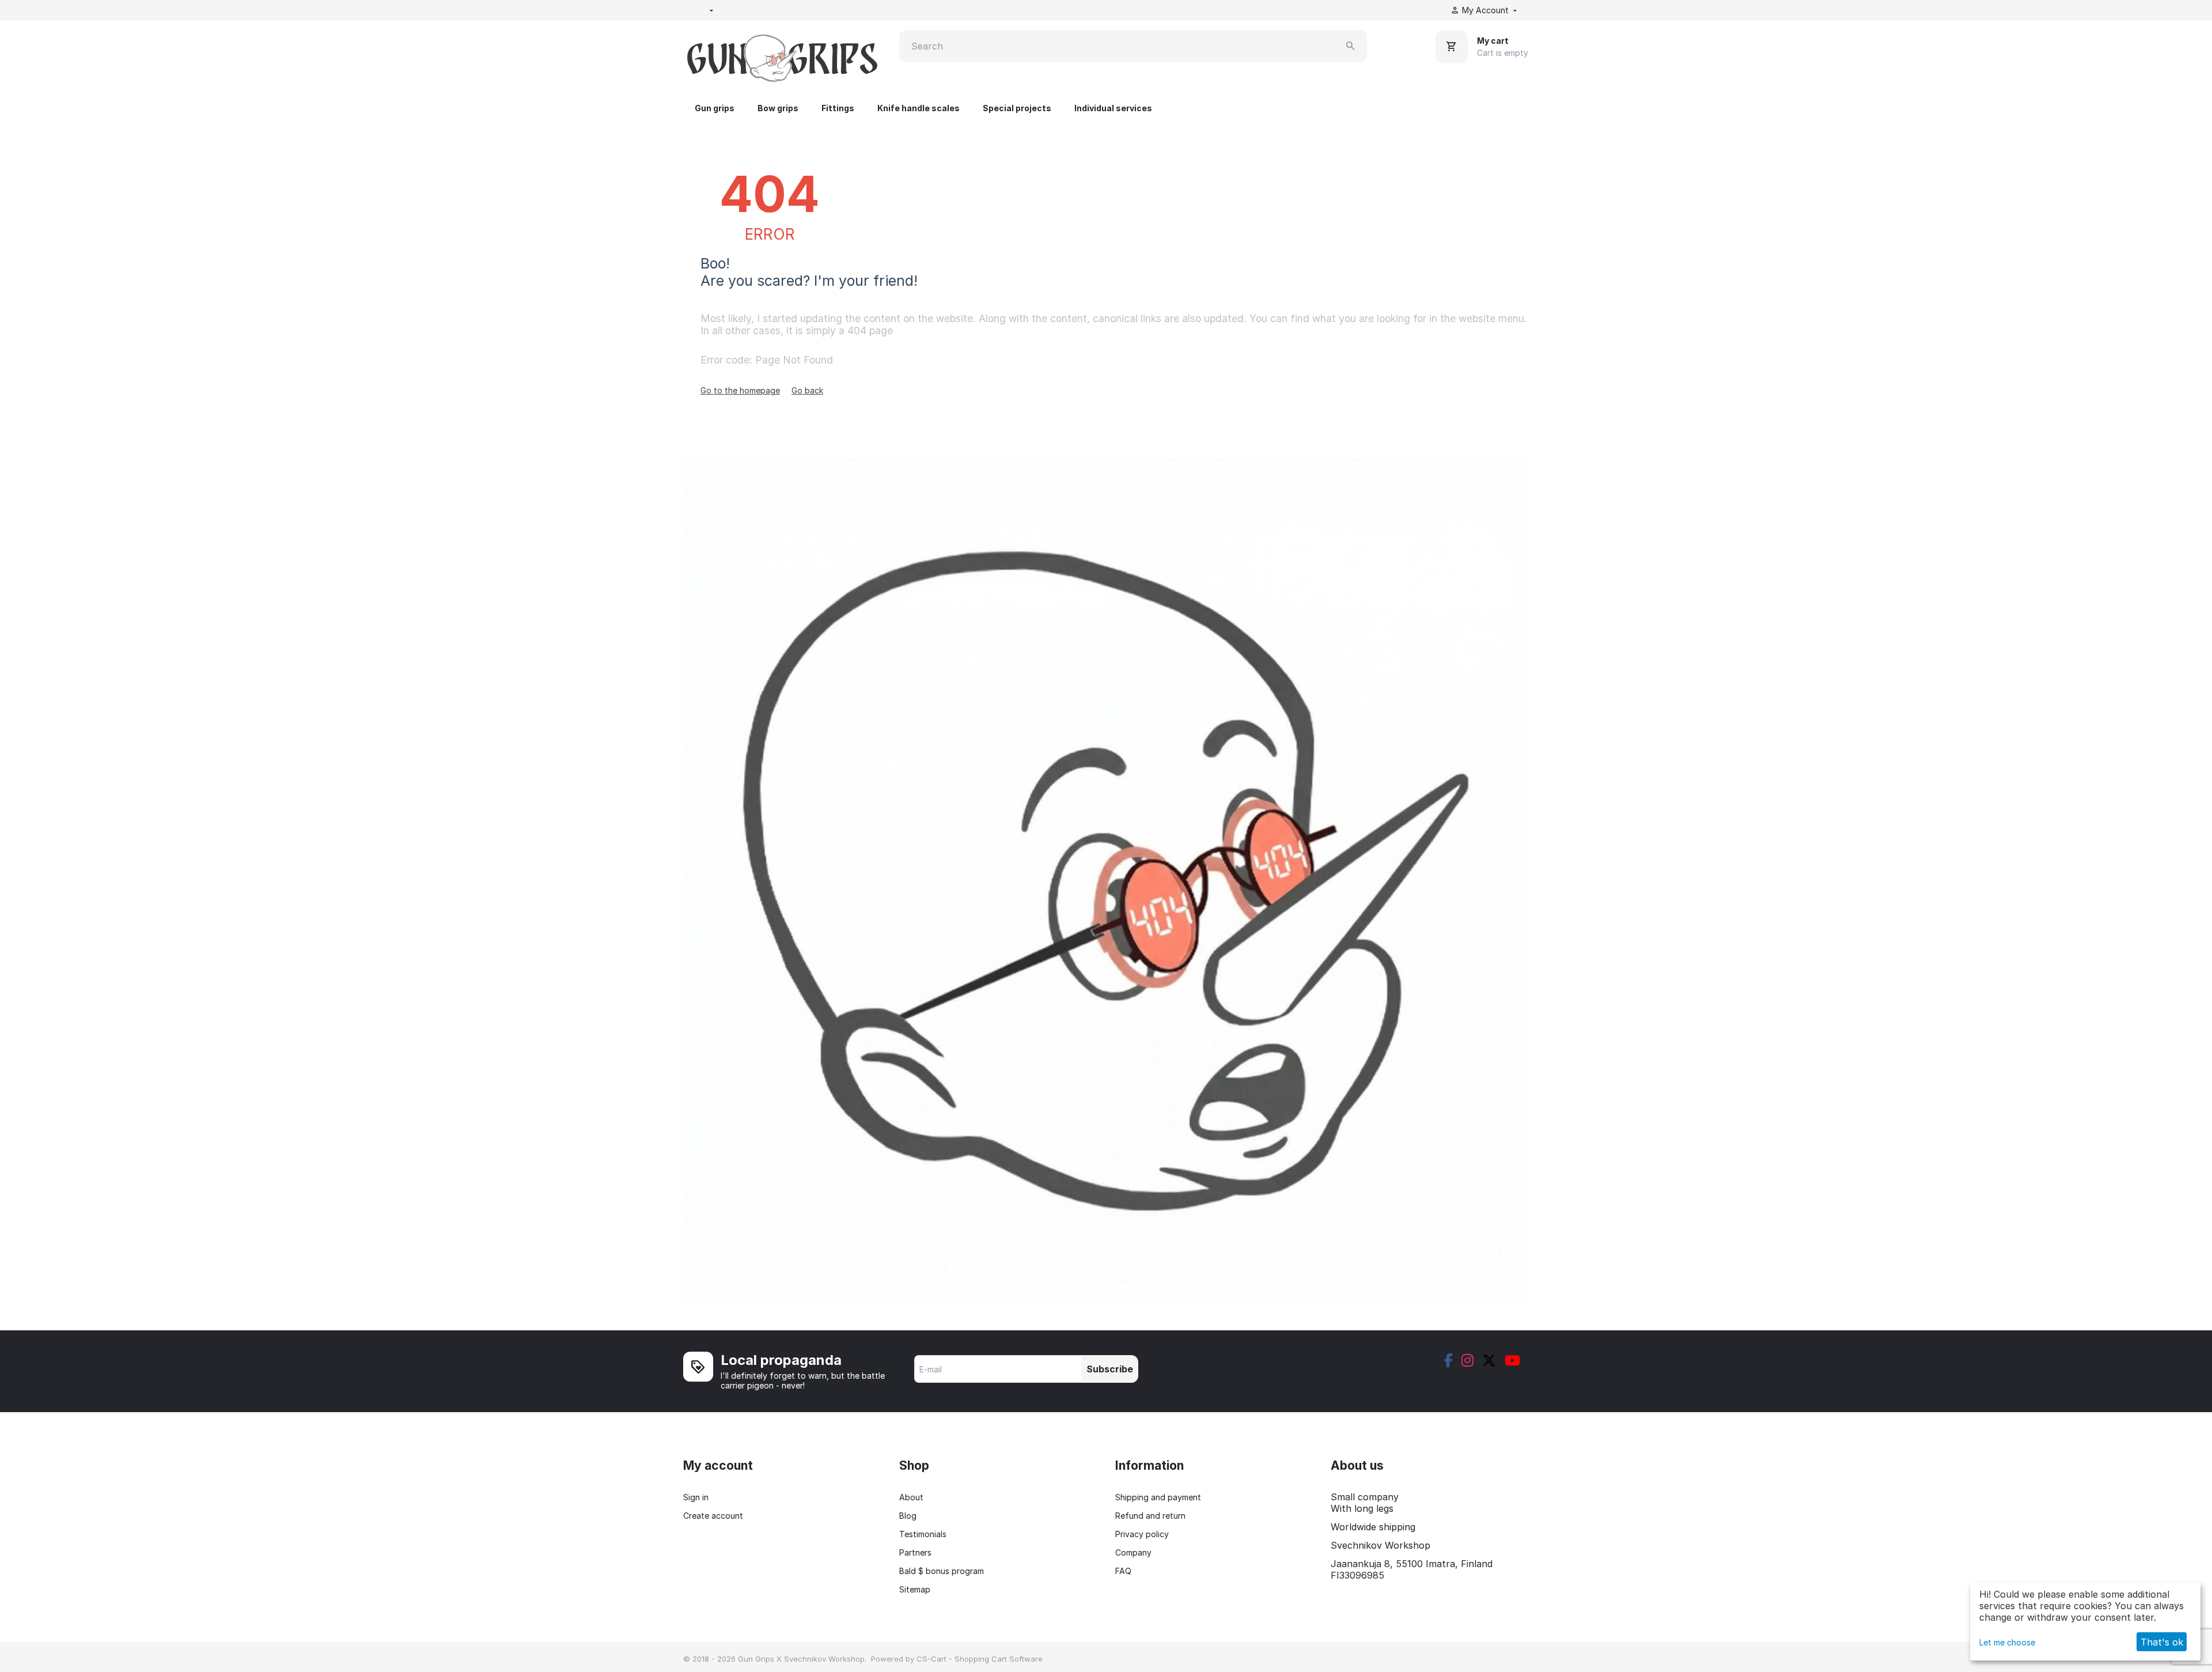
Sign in (696, 1497)
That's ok (2162, 1642)
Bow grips (778, 108)
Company (1133, 1552)
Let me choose (2007, 1642)
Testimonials (923, 1534)
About (911, 1497)
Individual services (1113, 108)
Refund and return (1150, 1516)
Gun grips (715, 108)
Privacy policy (1142, 1534)
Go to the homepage (740, 390)
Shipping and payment (1158, 1497)
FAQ (1123, 1571)
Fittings (838, 108)
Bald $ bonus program (942, 1571)
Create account (713, 1516)
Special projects (1017, 108)
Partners (915, 1552)
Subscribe (1110, 1369)
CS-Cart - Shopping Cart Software (980, 1659)
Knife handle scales (918, 108)
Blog (908, 1516)
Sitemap (915, 1589)
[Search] (1351, 46)
